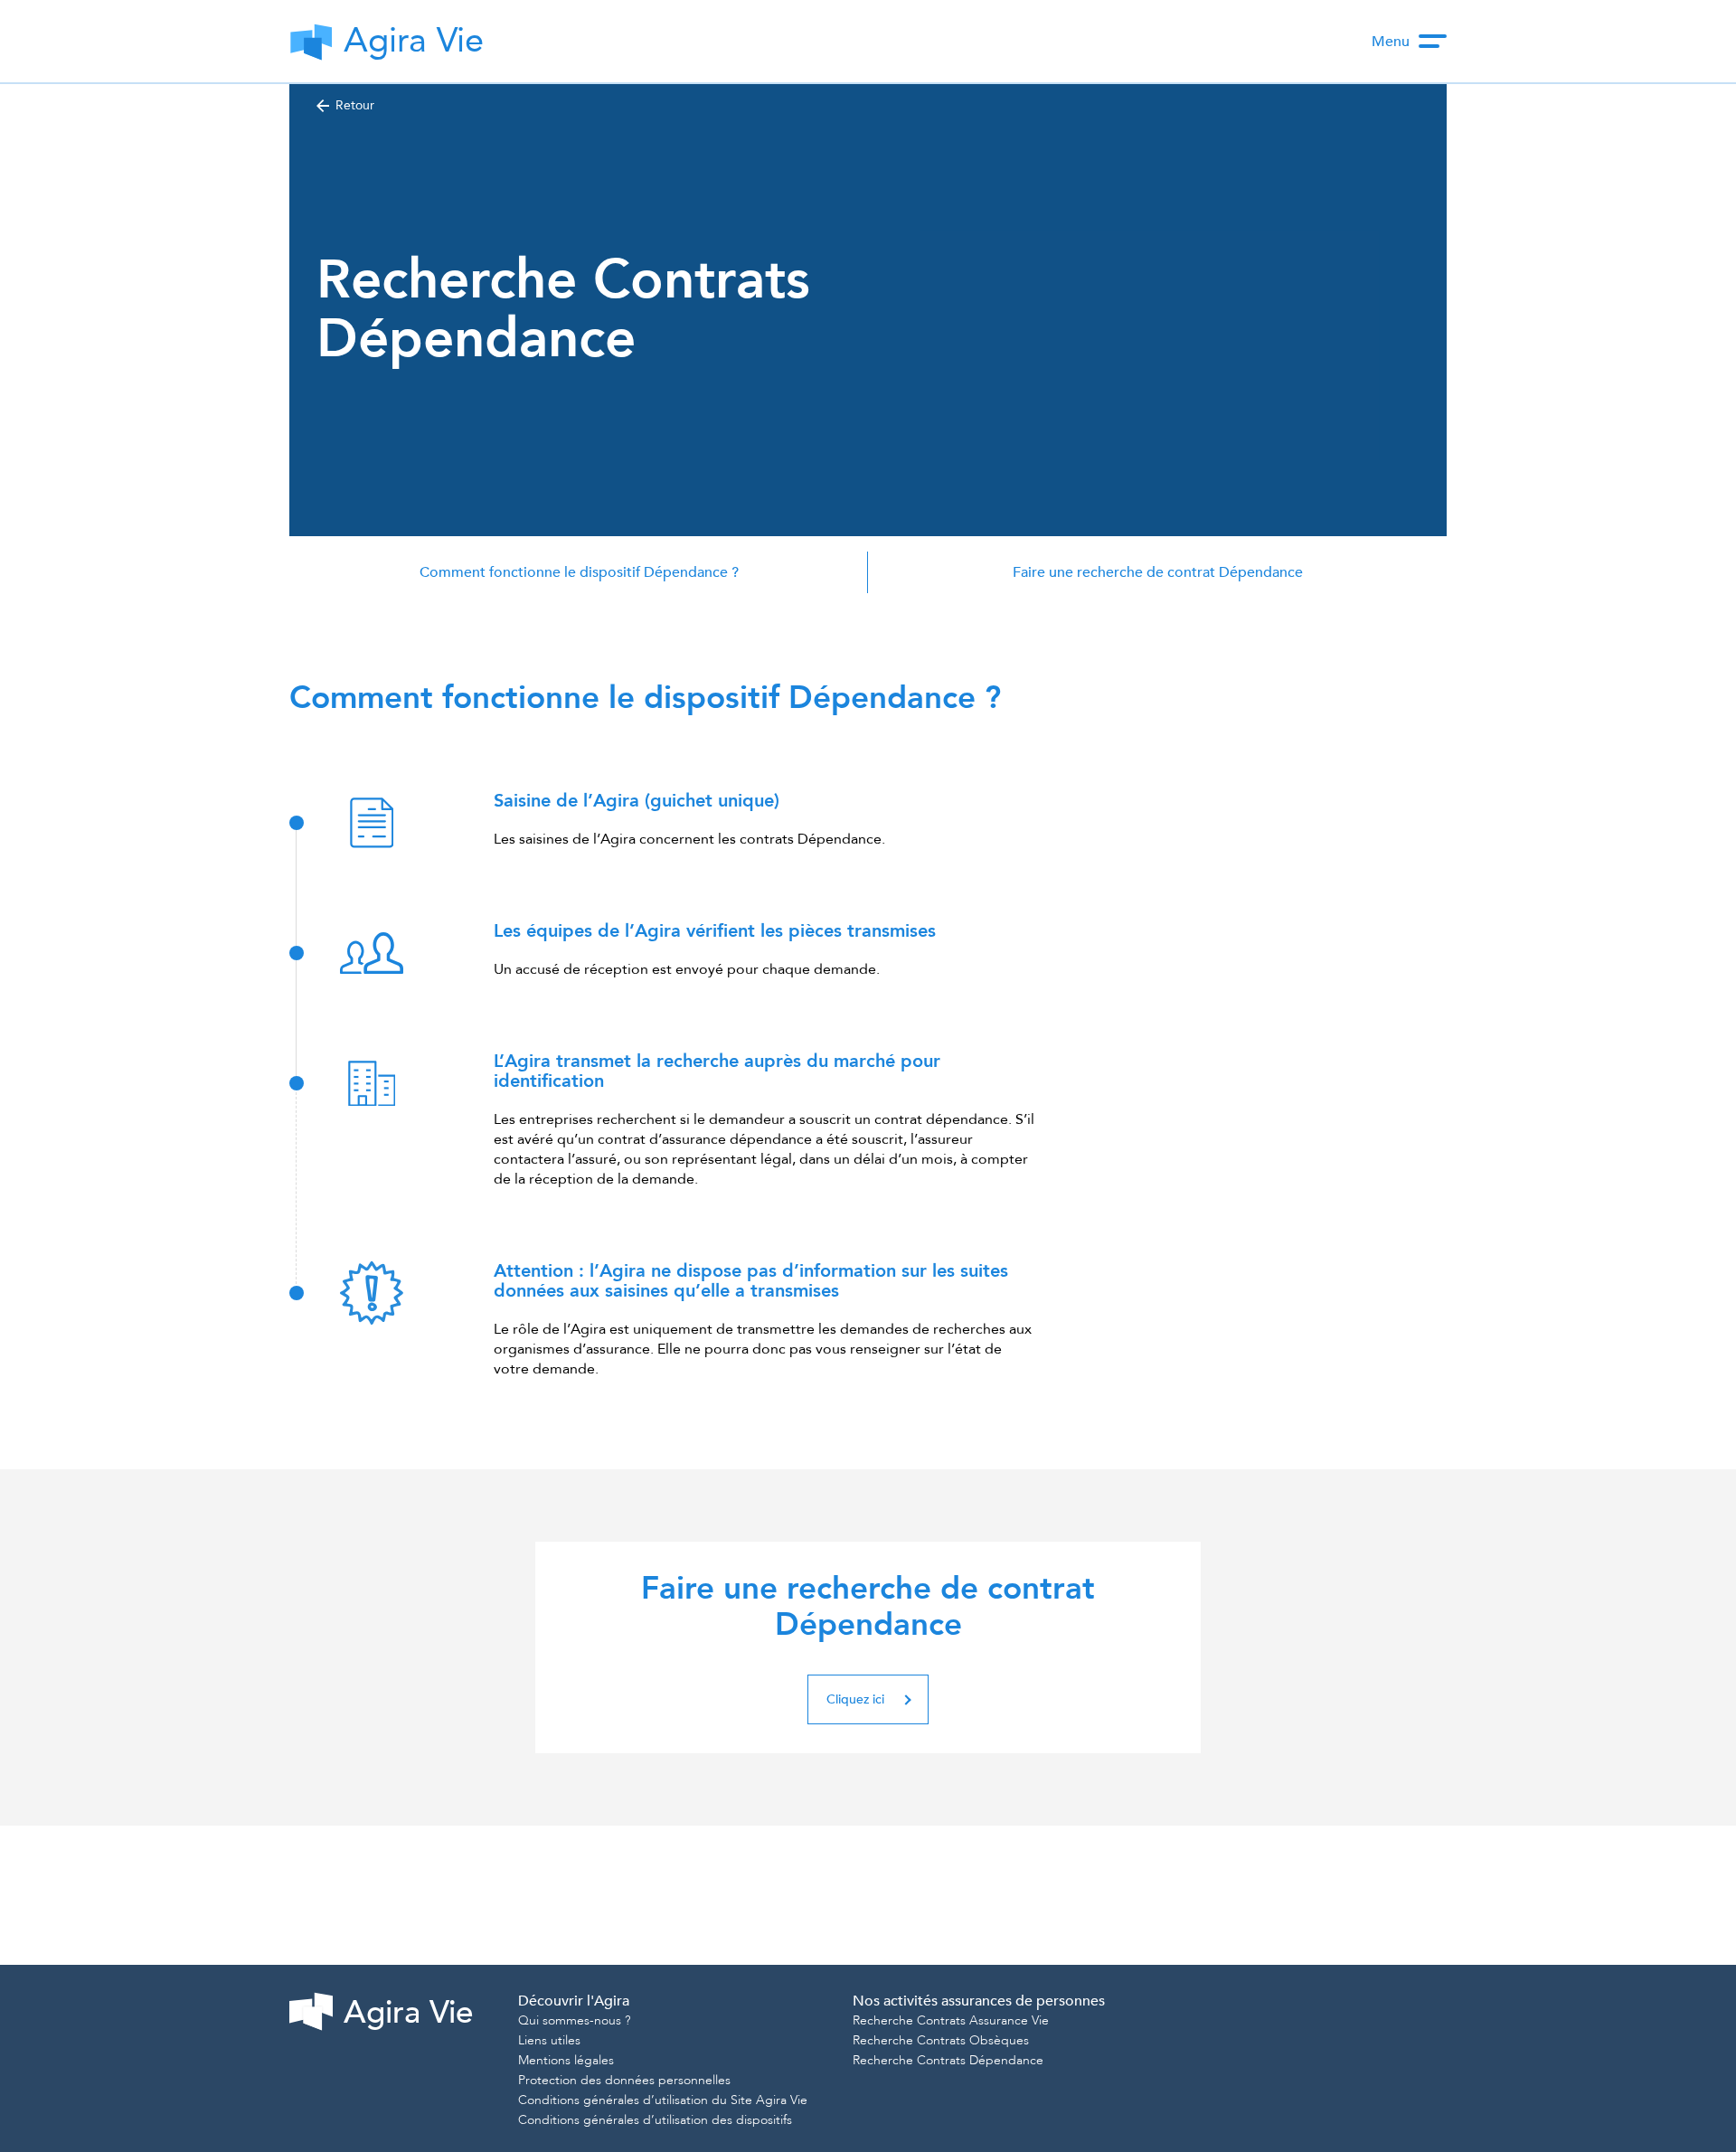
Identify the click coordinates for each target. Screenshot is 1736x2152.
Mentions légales (566, 2060)
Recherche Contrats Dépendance (948, 2060)
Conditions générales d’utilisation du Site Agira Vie (663, 2100)
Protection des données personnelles (624, 2080)
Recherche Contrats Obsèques (941, 2040)
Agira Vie (408, 2013)
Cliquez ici (855, 1699)
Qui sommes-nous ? (574, 2020)
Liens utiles (549, 2040)
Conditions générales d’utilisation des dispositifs (655, 2120)
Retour (355, 105)
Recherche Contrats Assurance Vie (951, 2020)
